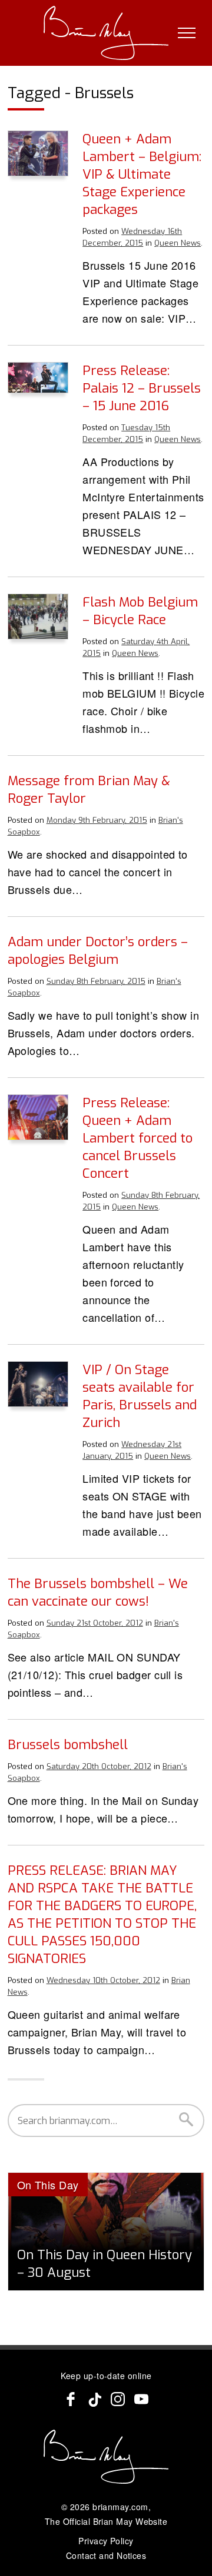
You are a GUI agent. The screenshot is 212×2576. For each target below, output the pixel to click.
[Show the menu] (187, 33)
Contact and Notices (106, 2555)
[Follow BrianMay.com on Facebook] (71, 2399)
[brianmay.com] (106, 33)
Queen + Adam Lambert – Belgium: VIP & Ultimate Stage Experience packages (142, 174)
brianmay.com (120, 2507)
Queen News (178, 243)
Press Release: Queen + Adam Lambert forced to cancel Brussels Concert (138, 1138)
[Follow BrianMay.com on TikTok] (94, 2399)
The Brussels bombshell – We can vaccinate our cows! (98, 1592)
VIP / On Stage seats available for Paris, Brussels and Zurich (140, 1396)
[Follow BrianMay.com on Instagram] (118, 2399)
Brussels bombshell (68, 1745)
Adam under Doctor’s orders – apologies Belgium (98, 951)
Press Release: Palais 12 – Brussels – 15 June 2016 (142, 388)
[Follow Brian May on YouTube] (141, 2399)
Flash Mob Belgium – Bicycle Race (140, 611)
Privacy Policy (106, 2541)
